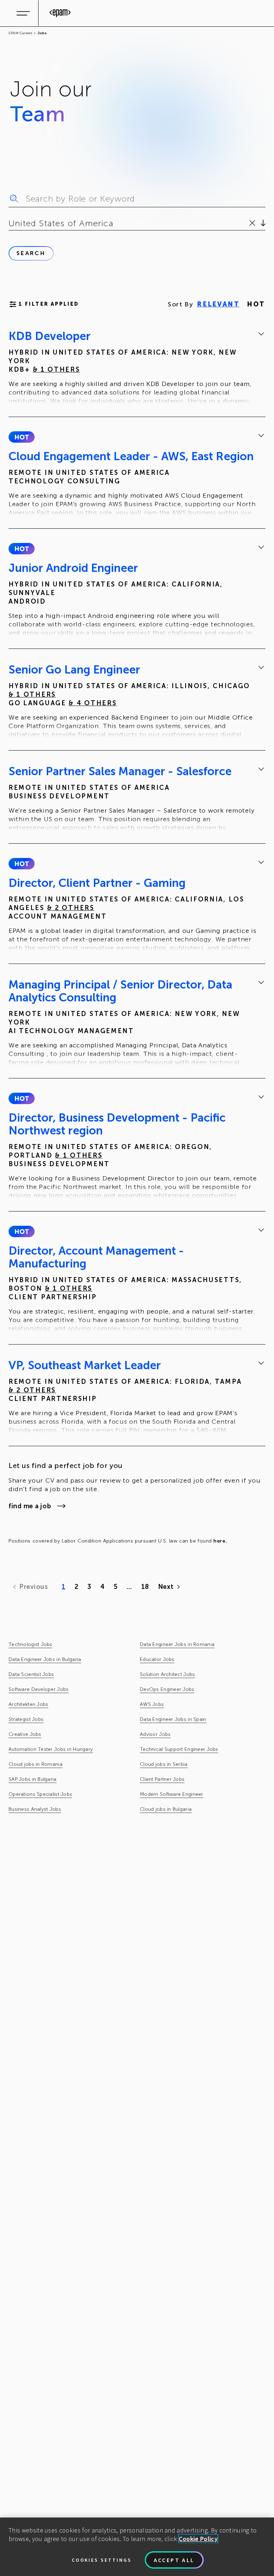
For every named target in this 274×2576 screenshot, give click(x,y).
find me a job (30, 1506)
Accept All (174, 2560)
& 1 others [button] (57, 370)
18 (145, 1587)
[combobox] (10, 223)
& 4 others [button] (93, 703)
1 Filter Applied (49, 304)
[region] (137, 2547)
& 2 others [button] (71, 908)
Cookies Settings (102, 2560)
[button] (22, 437)
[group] (137, 368)
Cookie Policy (198, 2539)
